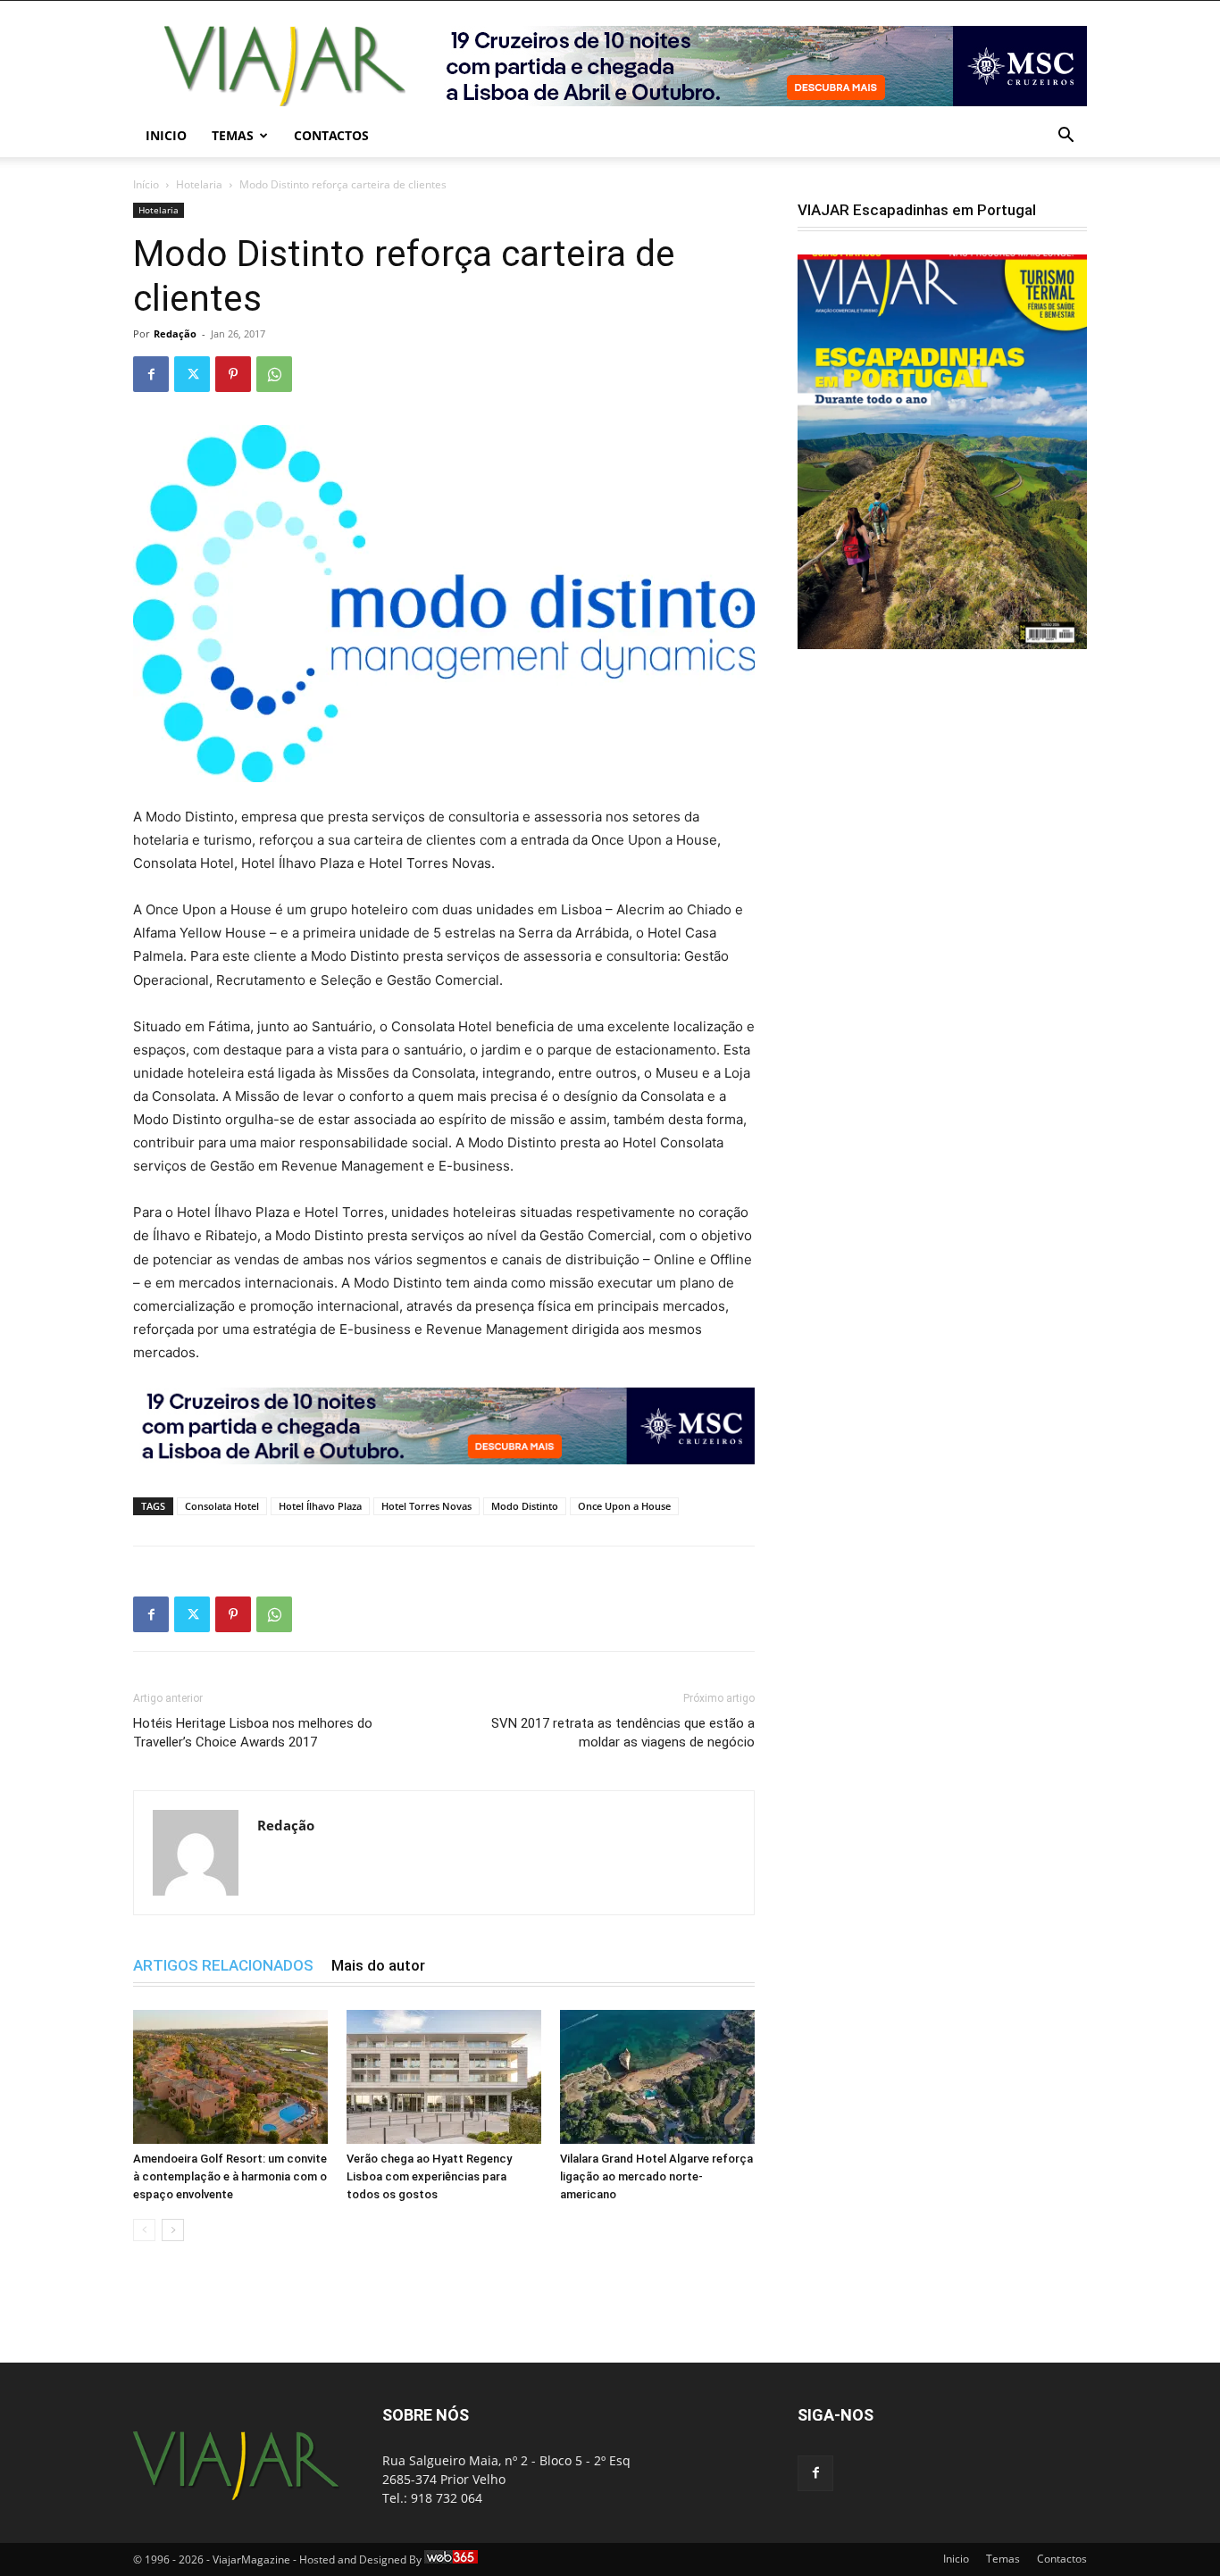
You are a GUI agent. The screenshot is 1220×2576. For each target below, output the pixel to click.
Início (146, 184)
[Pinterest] (233, 374)
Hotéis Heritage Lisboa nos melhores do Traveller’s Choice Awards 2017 (253, 1733)
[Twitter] (192, 374)
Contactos (331, 135)
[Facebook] (151, 374)
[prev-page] (144, 2230)
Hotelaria (199, 184)
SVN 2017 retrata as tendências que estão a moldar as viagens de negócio (623, 1733)
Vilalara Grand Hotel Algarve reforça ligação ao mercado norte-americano (656, 2176)
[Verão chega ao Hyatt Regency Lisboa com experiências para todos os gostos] (444, 2077)
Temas (233, 135)
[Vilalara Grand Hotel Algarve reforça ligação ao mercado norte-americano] (657, 2077)
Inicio (166, 135)
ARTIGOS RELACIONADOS (223, 1965)
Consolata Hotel (222, 1506)
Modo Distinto (525, 1506)
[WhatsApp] (274, 374)
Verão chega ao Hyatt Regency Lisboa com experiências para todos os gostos (429, 2176)
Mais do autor (378, 1965)
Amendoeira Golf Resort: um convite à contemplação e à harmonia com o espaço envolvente (230, 2176)
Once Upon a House (624, 1506)
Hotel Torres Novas (426, 1506)
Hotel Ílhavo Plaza (320, 1506)
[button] (1065, 137)
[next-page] (173, 2230)
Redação (175, 333)
